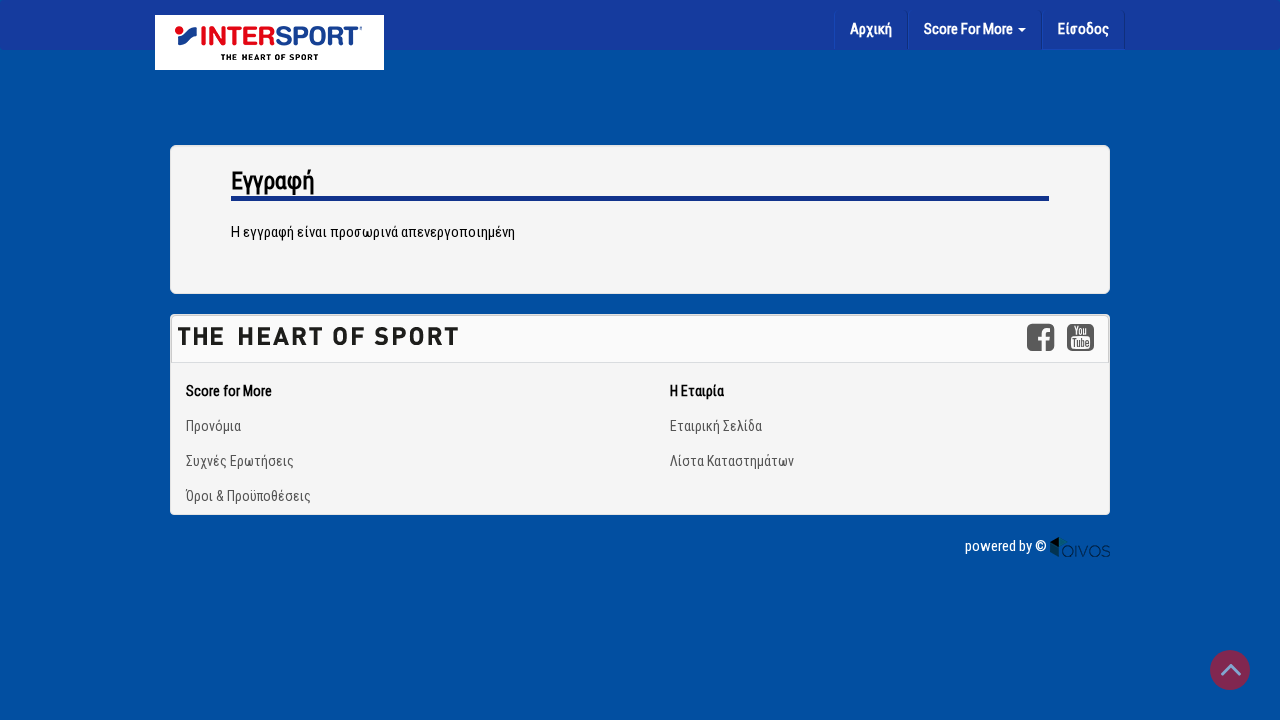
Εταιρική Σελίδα (716, 426)
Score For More (970, 29)
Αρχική (871, 29)
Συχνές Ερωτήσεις (240, 461)
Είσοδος (1083, 29)
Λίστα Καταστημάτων (732, 461)
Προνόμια (213, 426)
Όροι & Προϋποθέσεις (248, 496)
